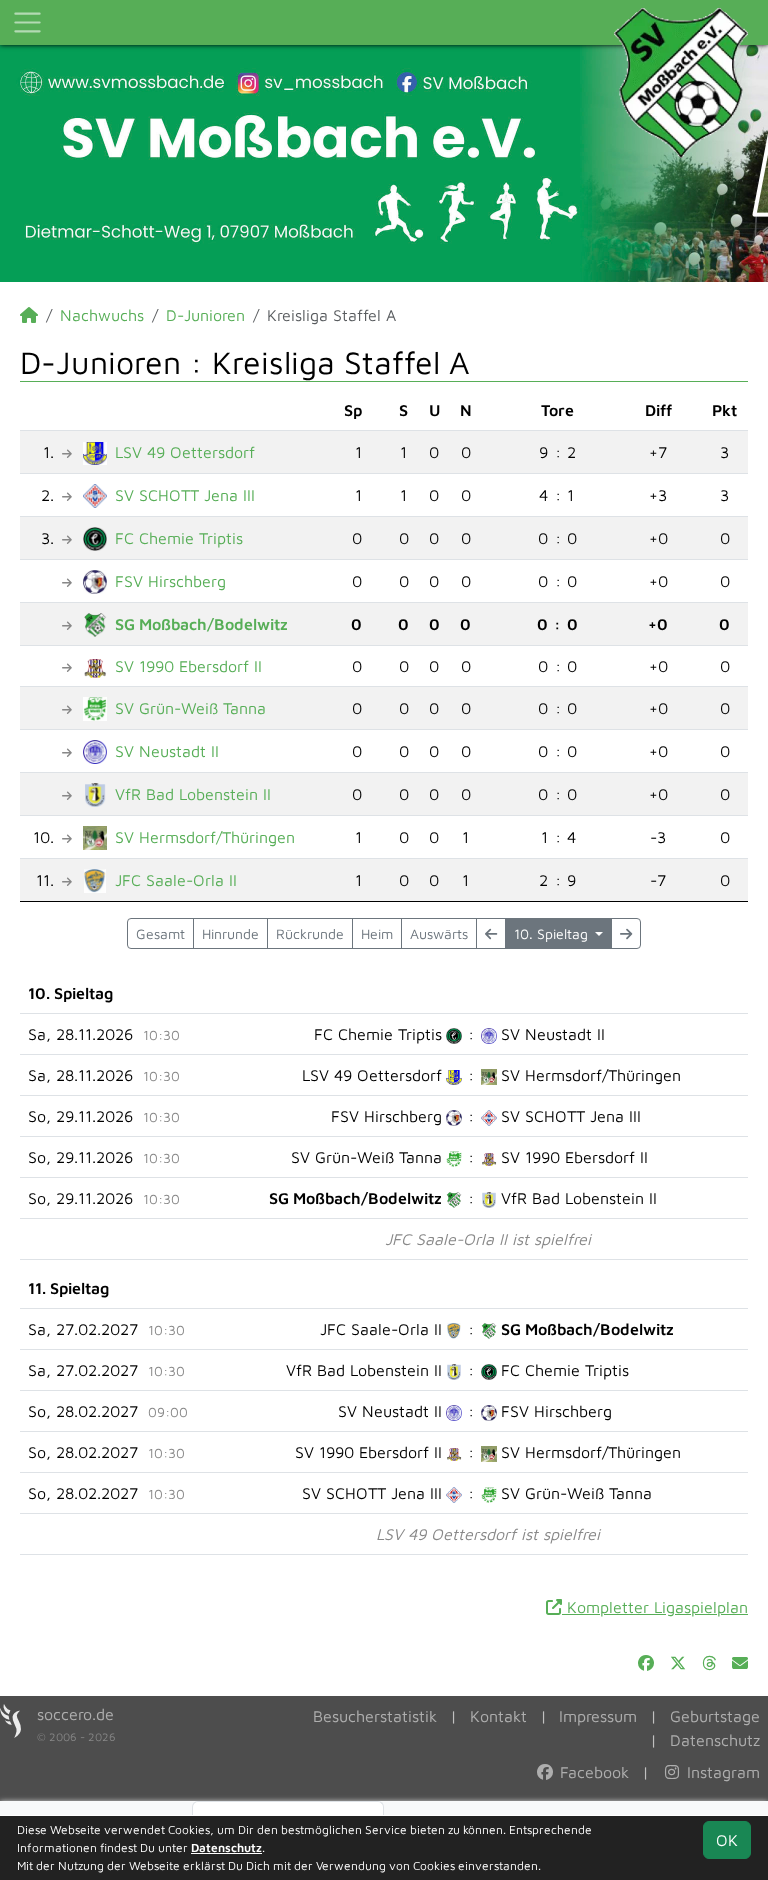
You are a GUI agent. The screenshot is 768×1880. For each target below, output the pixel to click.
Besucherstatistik (375, 1716)
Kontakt (498, 1716)
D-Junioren (205, 315)
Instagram (721, 1772)
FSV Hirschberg (170, 581)
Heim (377, 933)
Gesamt (160, 933)
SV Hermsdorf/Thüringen (205, 837)
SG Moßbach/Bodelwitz (201, 624)
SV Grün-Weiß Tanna (190, 708)
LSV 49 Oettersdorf (185, 452)
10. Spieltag (553, 933)
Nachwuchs (102, 315)
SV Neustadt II (167, 751)
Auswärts (439, 933)
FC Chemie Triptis (179, 538)
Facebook (592, 1772)
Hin (230, 933)
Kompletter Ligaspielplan (655, 1607)
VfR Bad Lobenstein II (193, 794)
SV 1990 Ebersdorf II (188, 666)
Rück (310, 933)
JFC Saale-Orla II (176, 880)
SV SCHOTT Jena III (185, 495)
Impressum (598, 1716)
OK (727, 1840)
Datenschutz (715, 1740)
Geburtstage (715, 1716)
